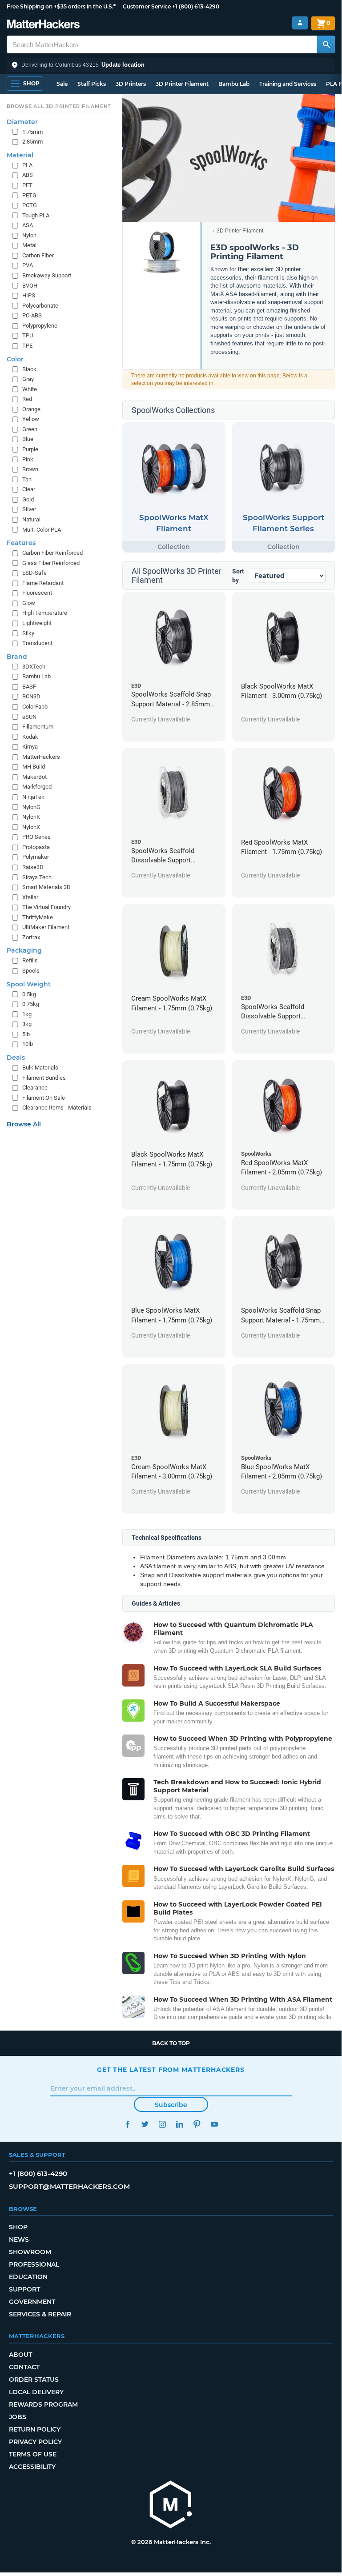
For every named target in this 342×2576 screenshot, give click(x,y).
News (19, 2239)
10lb (28, 1044)
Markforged (37, 787)
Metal (29, 245)
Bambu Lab (234, 84)
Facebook (127, 2124)
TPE (27, 346)
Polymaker (36, 857)
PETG (29, 195)
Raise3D (33, 867)
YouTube (214, 2124)
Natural (31, 519)
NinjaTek (33, 797)
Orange (31, 409)
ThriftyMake (38, 917)
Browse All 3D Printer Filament (59, 106)
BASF (29, 687)
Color (15, 359)
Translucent (37, 643)
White (30, 389)
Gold (28, 499)
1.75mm (32, 132)
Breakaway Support (47, 275)
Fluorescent (37, 593)
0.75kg (31, 1004)
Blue (28, 439)
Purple (30, 449)
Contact (24, 2367)
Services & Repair (40, 2314)
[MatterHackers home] (43, 25)
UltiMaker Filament (46, 927)
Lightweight (37, 623)
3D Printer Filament (182, 84)
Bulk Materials (40, 1068)
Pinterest (197, 2124)
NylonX (31, 827)
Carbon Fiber (38, 255)
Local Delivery (36, 2392)
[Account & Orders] (300, 23)
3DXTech (34, 667)
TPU (28, 335)
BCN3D (31, 696)
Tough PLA (36, 215)
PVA (28, 265)
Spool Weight (29, 984)
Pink (28, 459)
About (20, 2355)
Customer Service (147, 6)
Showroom (30, 2252)
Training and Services (288, 84)
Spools (31, 971)
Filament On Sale (44, 1098)
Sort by (238, 576)
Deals (16, 1058)
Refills (30, 960)
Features (21, 543)
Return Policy (35, 2429)
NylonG (31, 807)
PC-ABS (32, 315)
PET (27, 185)
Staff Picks (92, 84)
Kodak (30, 737)
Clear (29, 489)
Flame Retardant (43, 583)
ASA (28, 225)
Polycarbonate (40, 306)
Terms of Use (33, 2454)
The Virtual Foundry (46, 907)
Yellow (31, 419)
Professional (34, 2264)
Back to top (171, 2043)
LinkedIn (179, 2124)
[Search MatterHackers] (326, 44)
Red (27, 399)
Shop (18, 2227)
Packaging (24, 950)
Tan (27, 479)
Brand (17, 657)
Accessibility (32, 2467)
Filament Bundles (44, 1078)
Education (28, 2277)
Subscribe (171, 2105)
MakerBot (34, 777)
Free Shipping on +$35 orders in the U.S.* (61, 6)
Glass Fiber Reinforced (51, 563)
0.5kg (29, 994)
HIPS (29, 295)
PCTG (30, 205)
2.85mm (32, 142)
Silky (28, 633)
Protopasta (36, 847)
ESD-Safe (34, 573)
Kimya (30, 747)
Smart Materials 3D (46, 887)
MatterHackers (41, 757)
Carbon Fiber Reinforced (52, 553)
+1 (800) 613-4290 (196, 6)
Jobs (18, 2417)
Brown (30, 469)
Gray (28, 379)
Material (20, 155)
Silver (29, 509)
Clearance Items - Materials (57, 1108)
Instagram (162, 2124)
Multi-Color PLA (42, 530)
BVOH (30, 286)
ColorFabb (35, 707)
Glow (29, 603)
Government (32, 2302)
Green (30, 429)
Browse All (24, 1124)
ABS (28, 175)
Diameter (22, 122)
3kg (27, 1024)
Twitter (145, 2124)
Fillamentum (38, 727)
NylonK (31, 817)
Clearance (35, 1088)
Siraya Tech (37, 877)
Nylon (29, 235)
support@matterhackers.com (69, 2186)
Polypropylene (40, 326)
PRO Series (36, 837)
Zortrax (31, 937)
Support (24, 2289)
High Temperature (45, 613)
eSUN (29, 717)
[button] (171, 65)
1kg (27, 1014)
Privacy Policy (35, 2442)
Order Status (34, 2380)
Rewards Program (43, 2404)
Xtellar (30, 897)
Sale (62, 84)
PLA (27, 165)
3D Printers (131, 84)
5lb (26, 1034)
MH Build (34, 767)
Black (29, 369)
